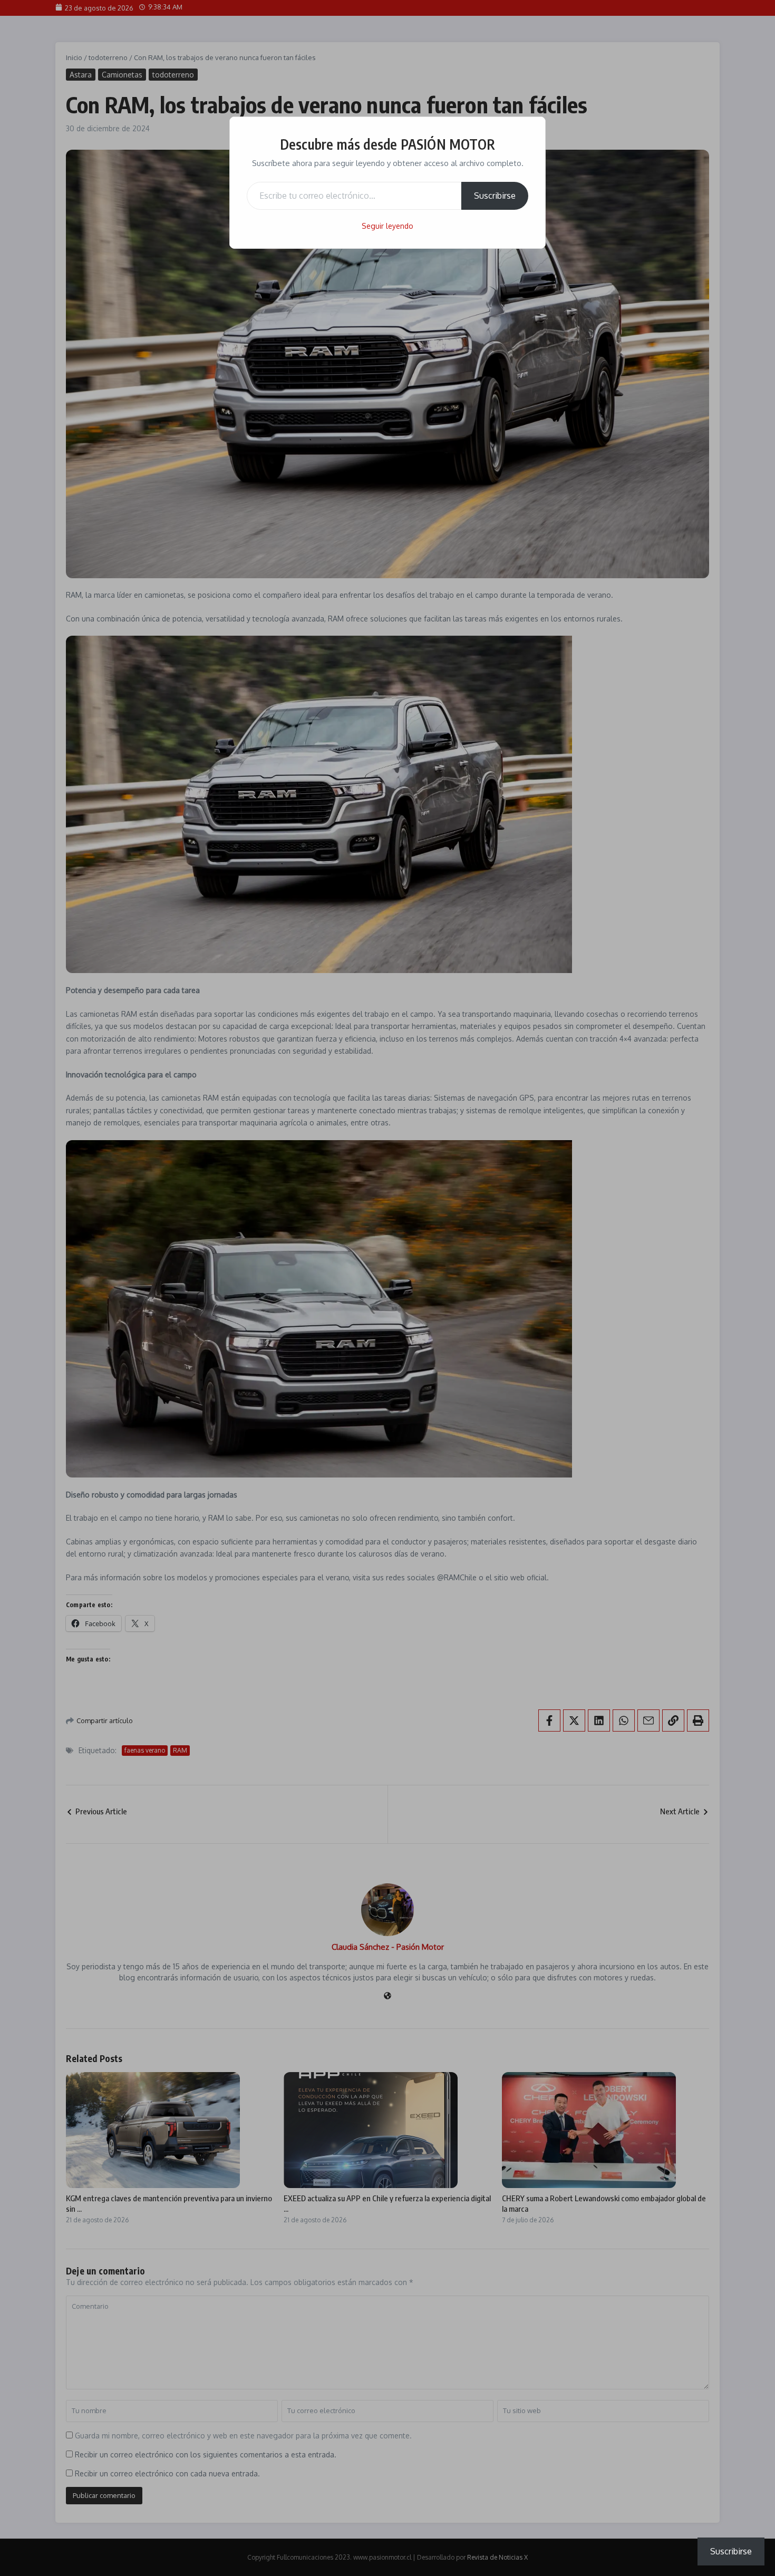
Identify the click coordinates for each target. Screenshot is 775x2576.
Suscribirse (495, 196)
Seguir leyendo (387, 226)
